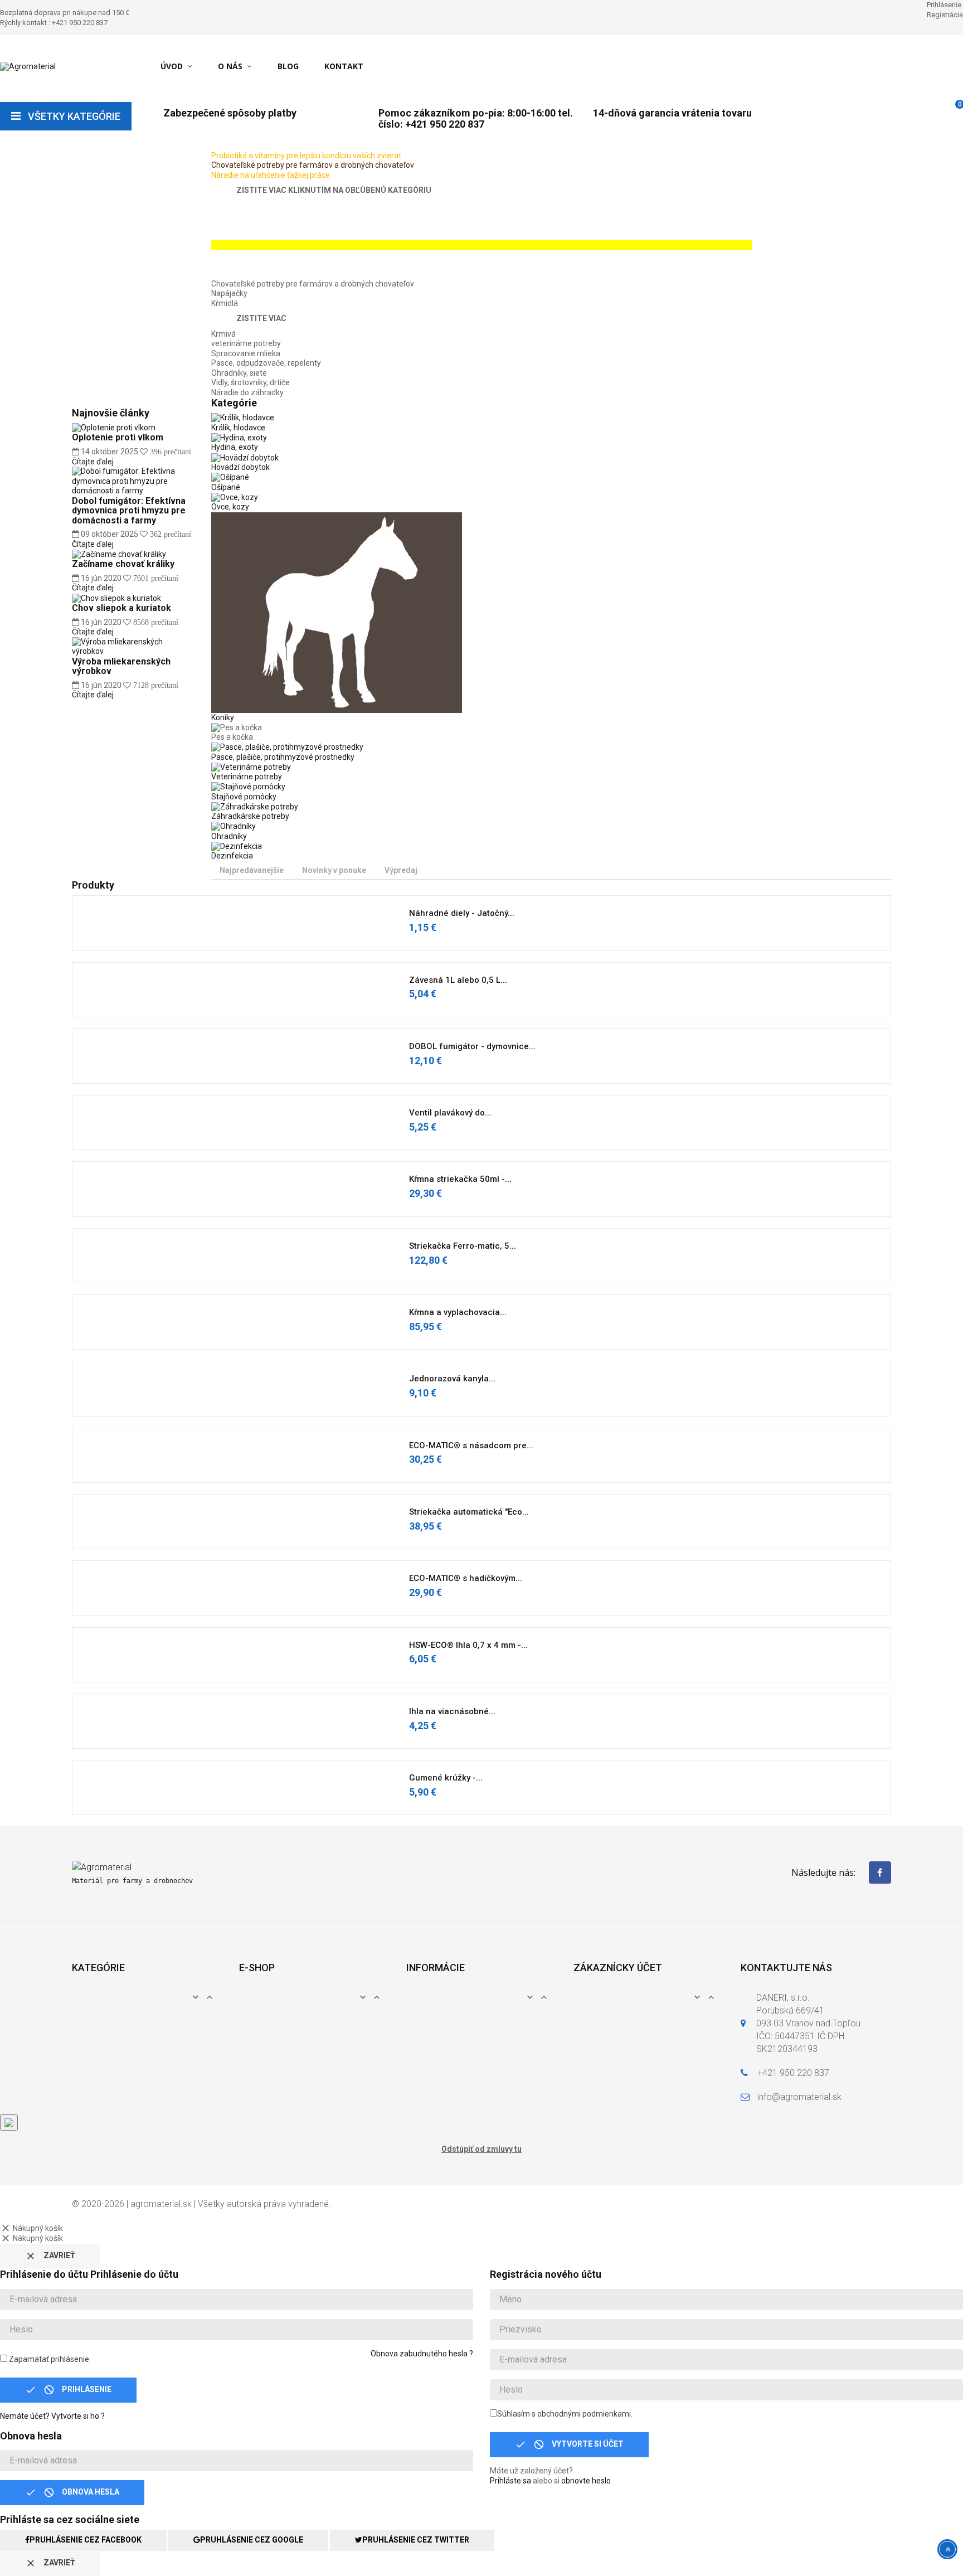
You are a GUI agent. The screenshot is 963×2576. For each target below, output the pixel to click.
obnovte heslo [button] (586, 2481)
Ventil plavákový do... (450, 1113)
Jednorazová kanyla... (452, 1379)
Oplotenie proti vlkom (118, 437)
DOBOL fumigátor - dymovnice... (472, 1046)
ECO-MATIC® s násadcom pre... (471, 1445)
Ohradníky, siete (239, 373)
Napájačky (229, 293)
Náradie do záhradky (247, 392)
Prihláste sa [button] (510, 2481)
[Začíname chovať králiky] (119, 554)
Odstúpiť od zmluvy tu (481, 2149)
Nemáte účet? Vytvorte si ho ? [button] (52, 2416)
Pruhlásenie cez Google (252, 2540)
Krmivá (223, 334)
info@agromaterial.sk (799, 2097)
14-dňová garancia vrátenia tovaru (672, 113)
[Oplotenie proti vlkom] (114, 427)
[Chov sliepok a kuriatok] (116, 598)
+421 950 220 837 (793, 2073)
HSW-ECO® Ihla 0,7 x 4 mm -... (468, 1645)
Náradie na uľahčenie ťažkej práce (271, 175)
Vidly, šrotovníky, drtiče (251, 382)
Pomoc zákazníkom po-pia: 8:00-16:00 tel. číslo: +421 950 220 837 (476, 118)
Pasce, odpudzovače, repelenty (266, 363)
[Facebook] (880, 1872)
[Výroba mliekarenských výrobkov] (133, 646)
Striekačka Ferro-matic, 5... (463, 1246)
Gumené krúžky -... (446, 1778)
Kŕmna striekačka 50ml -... (460, 1179)
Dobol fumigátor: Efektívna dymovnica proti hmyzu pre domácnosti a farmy (129, 511)
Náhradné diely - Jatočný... (462, 913)
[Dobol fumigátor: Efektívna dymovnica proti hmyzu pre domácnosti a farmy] (133, 481)
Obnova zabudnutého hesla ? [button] (422, 2354)
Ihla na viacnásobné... (452, 1711)
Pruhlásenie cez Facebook (86, 2540)
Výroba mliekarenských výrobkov (121, 666)
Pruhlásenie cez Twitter (416, 2540)
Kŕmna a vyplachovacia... (458, 1312)
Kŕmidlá (225, 303)
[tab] (252, 871)
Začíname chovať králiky (123, 564)
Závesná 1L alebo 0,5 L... (458, 980)
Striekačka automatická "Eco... (469, 1512)
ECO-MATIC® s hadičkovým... (466, 1578)
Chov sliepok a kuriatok (121, 608)
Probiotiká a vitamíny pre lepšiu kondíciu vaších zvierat (306, 156)
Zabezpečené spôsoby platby (230, 113)
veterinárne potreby (246, 343)
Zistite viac (261, 318)
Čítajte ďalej (93, 462)
